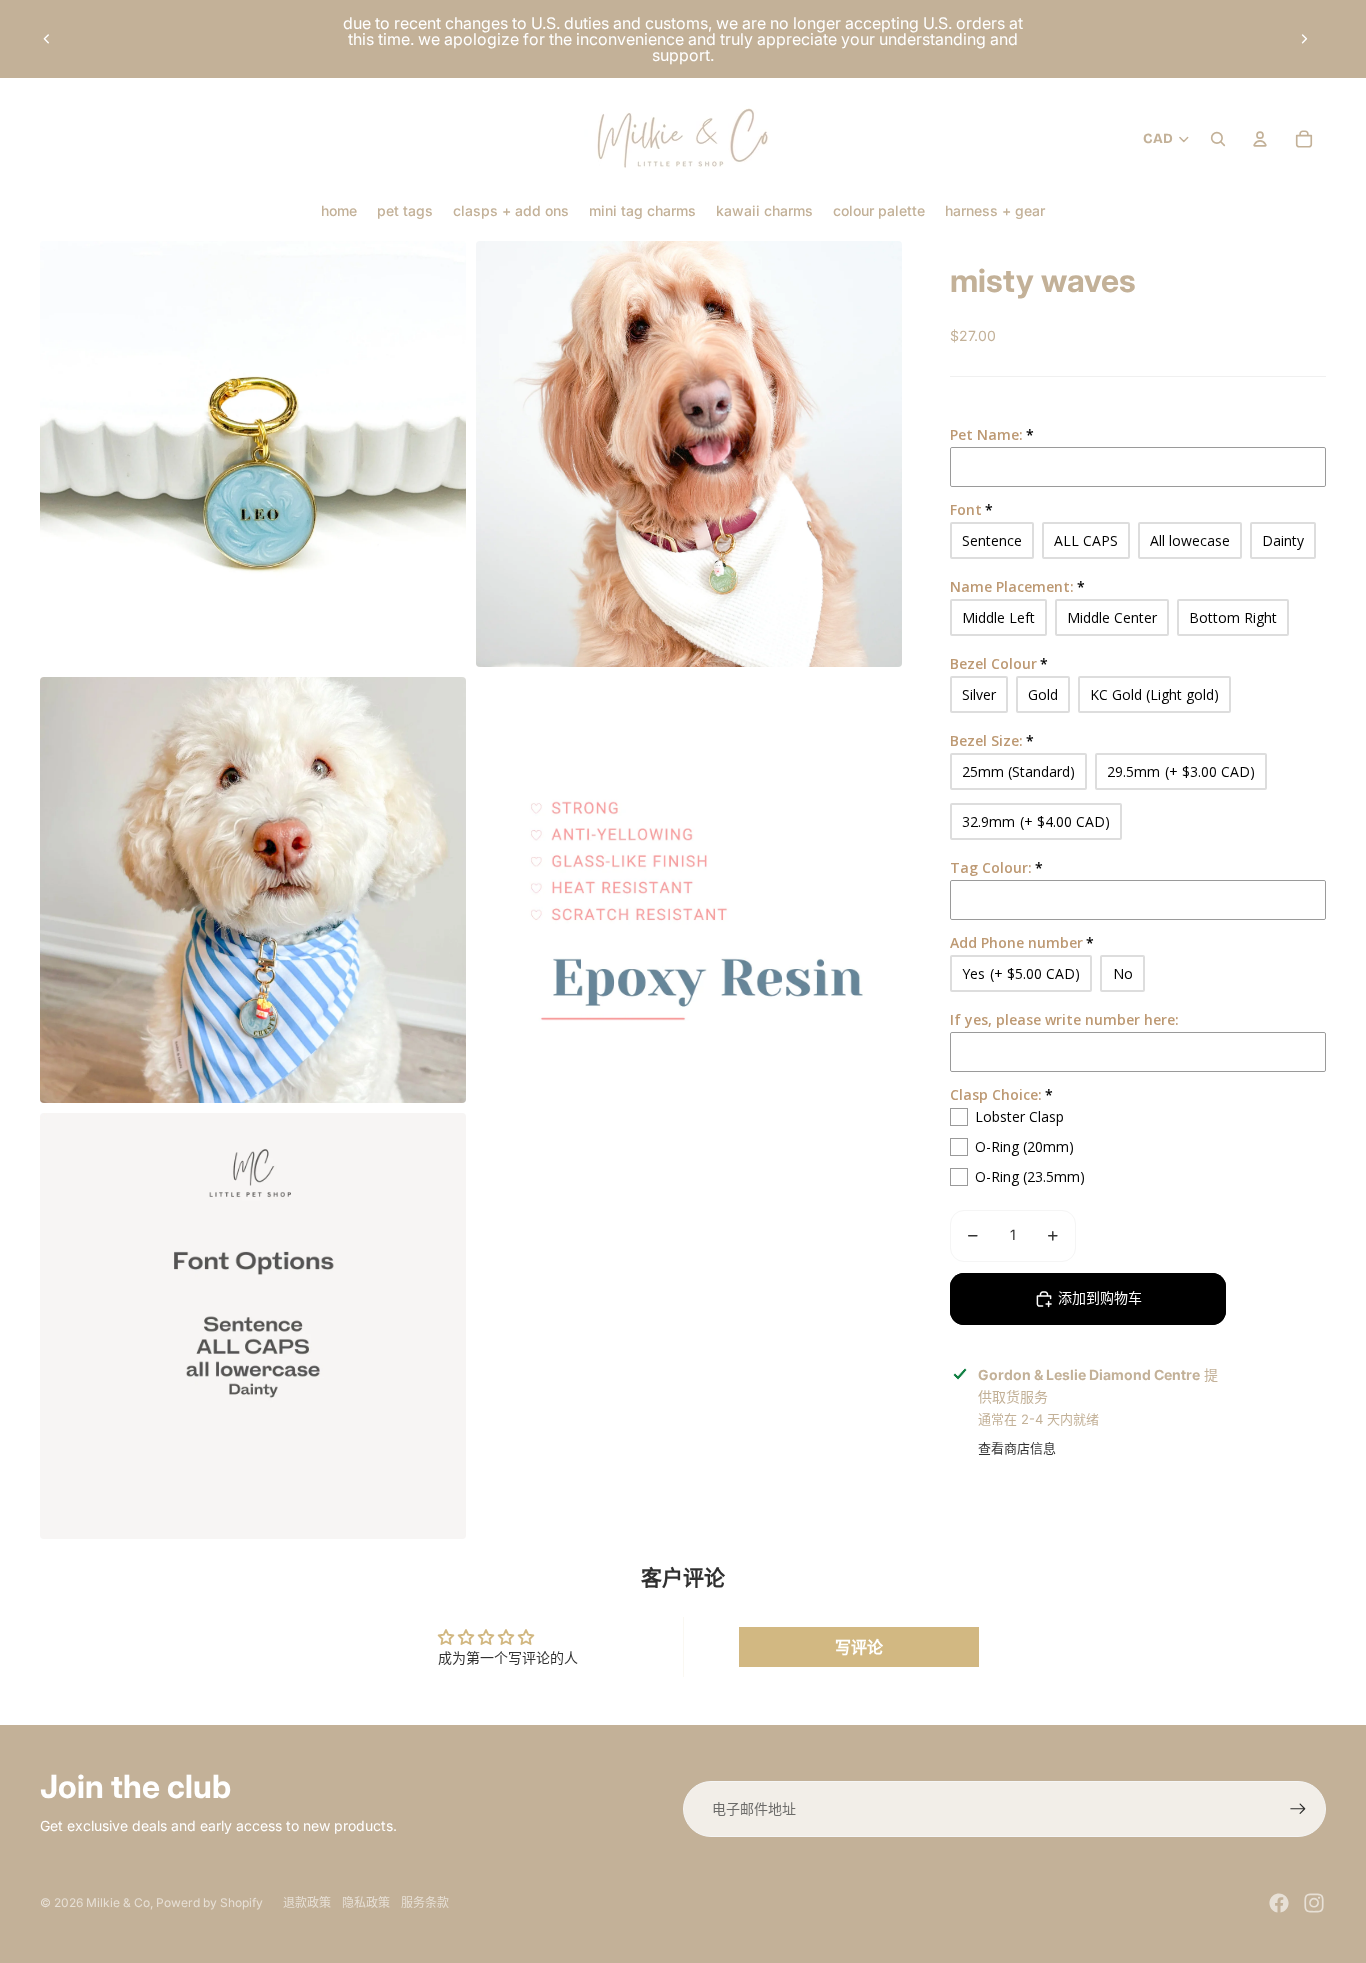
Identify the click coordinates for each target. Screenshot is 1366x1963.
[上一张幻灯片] (47, 39)
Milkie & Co (118, 1902)
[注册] (1298, 1809)
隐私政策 (366, 1902)
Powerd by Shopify (209, 1902)
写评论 (859, 1647)
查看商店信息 (1017, 1448)
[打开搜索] (1218, 139)
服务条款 (425, 1902)
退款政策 (307, 1902)
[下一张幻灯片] (1304, 39)
